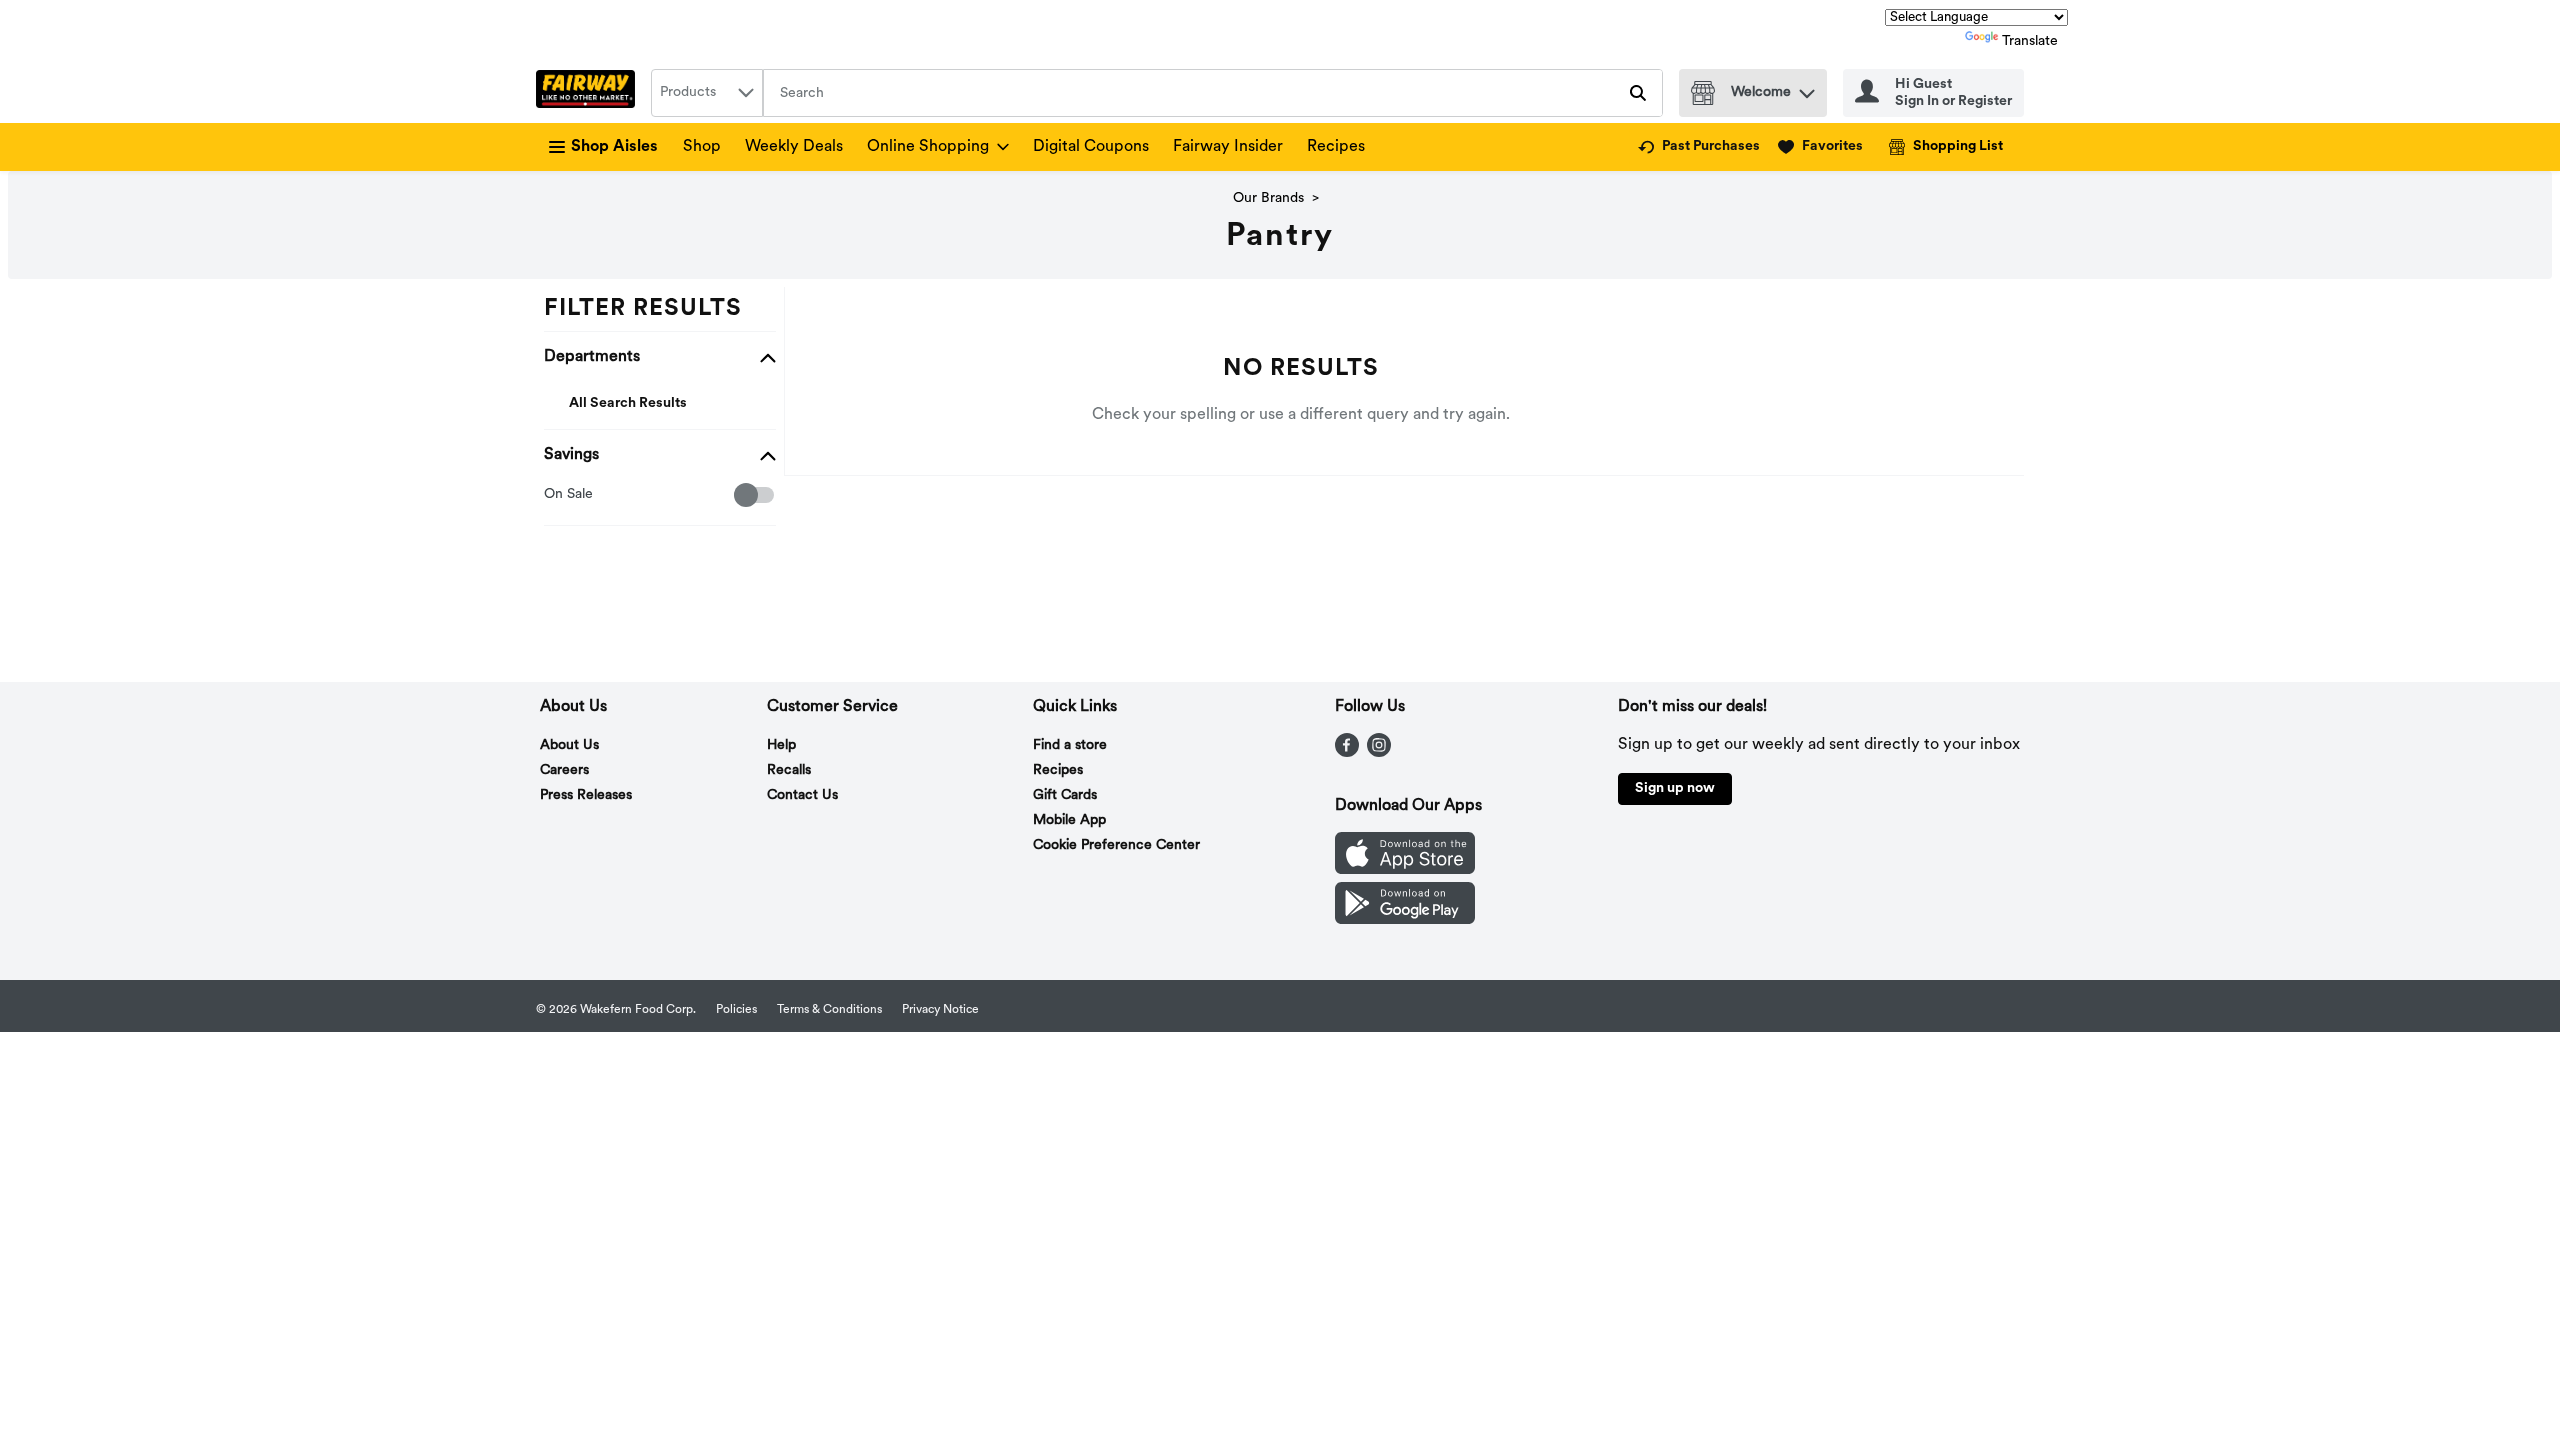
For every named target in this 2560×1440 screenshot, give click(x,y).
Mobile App (1069, 820)
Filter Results (643, 309)
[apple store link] (1405, 870)
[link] (1699, 147)
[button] (1807, 88)
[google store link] (1405, 920)
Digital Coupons (1091, 147)
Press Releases (586, 795)
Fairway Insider (1228, 147)
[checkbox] (554, 495)
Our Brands (1268, 198)
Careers (564, 770)
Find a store (1070, 745)
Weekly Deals (794, 147)
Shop (702, 147)
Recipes (1336, 147)
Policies (736, 1010)
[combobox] (707, 93)
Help (781, 745)
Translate (2030, 41)
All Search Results (628, 403)
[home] (589, 93)
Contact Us (802, 795)
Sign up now (1675, 788)
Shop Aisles (614, 147)
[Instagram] (1379, 753)
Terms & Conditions (829, 1010)
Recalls (789, 770)
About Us (569, 745)
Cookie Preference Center (1116, 845)
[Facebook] (1347, 753)
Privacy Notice (940, 1010)
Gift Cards (1065, 795)
